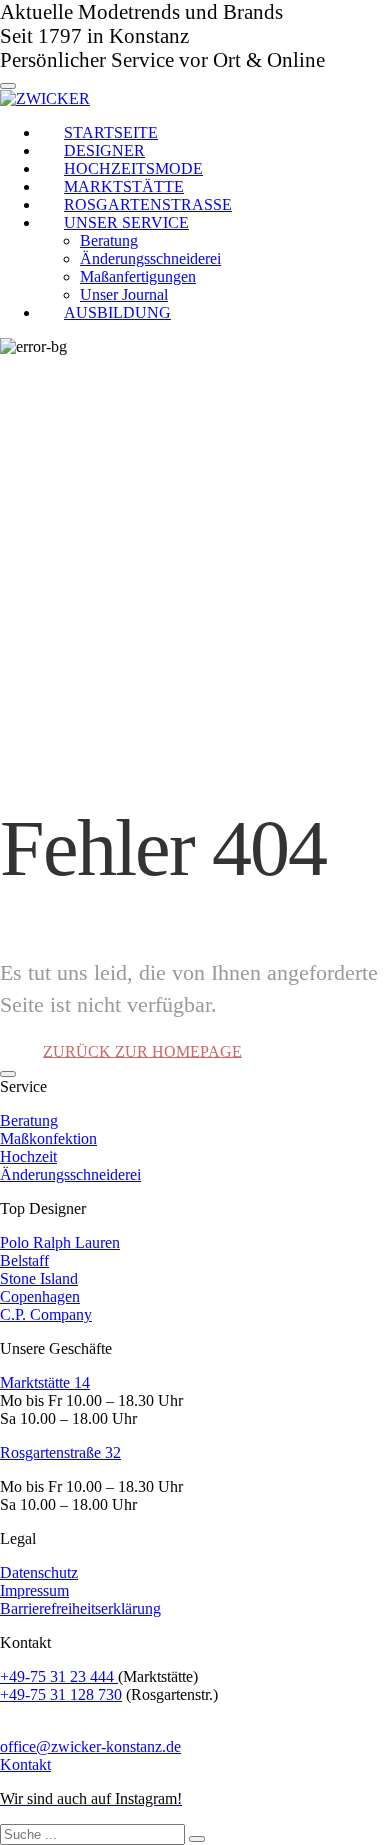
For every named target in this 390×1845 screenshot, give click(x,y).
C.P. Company (46, 1314)
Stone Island (39, 1278)
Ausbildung (117, 312)
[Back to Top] (8, 1074)
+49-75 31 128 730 (61, 1694)
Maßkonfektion (48, 1138)
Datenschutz (39, 1572)
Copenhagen (40, 1296)
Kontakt (25, 1764)
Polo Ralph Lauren (60, 1242)
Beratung (29, 1120)
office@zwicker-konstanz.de (90, 1746)
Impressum (34, 1590)
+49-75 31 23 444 (59, 1676)
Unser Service (126, 222)
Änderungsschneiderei (70, 1174)
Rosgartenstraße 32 (60, 1452)
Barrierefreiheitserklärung (80, 1608)
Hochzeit (28, 1156)
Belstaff (24, 1260)
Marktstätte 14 (45, 1382)
